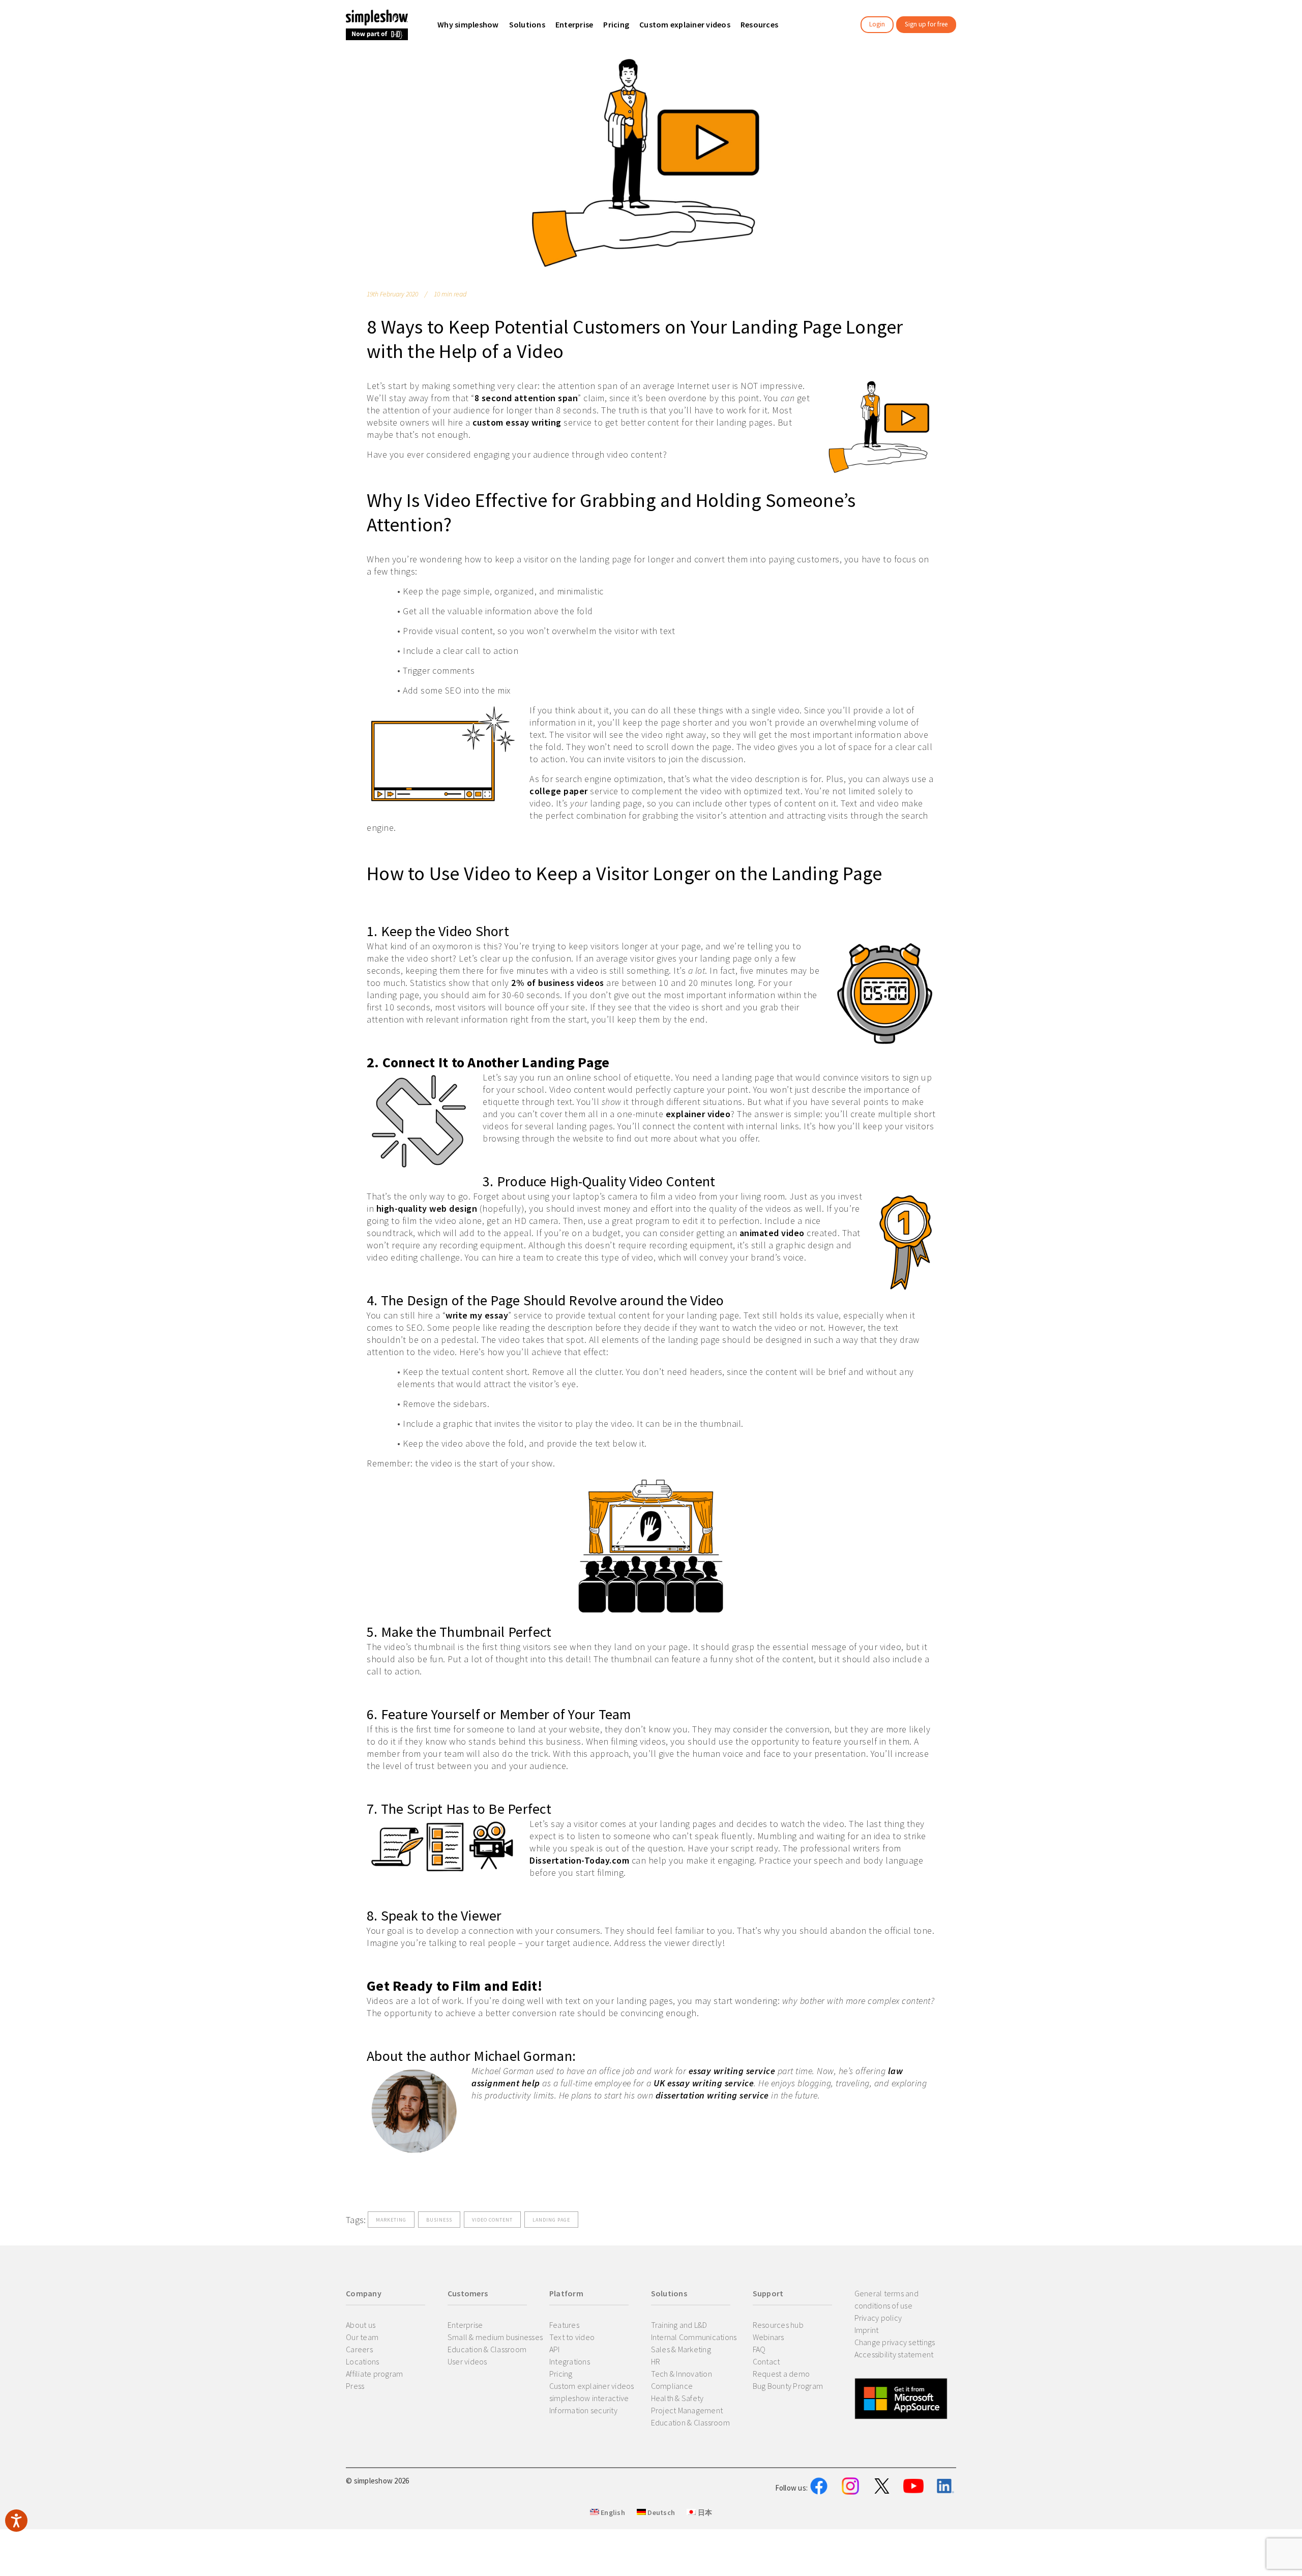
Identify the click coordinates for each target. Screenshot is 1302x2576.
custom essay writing (517, 422)
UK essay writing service (704, 2083)
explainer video (698, 1114)
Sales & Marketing (681, 2349)
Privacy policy (878, 2318)
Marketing (391, 2220)
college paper (559, 791)
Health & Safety (677, 2398)
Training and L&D (679, 2325)
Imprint (867, 2330)
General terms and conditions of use (886, 2299)
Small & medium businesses (495, 2337)
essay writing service (732, 2071)
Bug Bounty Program (788, 2386)
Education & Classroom (487, 2349)
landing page (551, 2220)
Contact (766, 2361)
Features (564, 2325)
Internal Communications (694, 2337)
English (612, 2512)
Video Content (492, 2220)
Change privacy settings (895, 2342)
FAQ (759, 2349)
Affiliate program (374, 2374)
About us (361, 2325)
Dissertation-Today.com (579, 1860)
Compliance (672, 2386)
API (555, 2349)
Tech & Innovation (682, 2374)
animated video (772, 1233)
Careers (359, 2349)
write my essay (477, 1315)
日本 (704, 2512)
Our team (362, 2337)
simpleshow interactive (589, 2398)
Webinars (768, 2337)
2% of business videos (558, 983)
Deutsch (660, 2512)
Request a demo (781, 2374)
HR (656, 2361)
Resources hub (778, 2325)
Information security (583, 2410)
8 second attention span (526, 398)
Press (355, 2386)
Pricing (561, 2374)
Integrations (570, 2361)
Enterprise (465, 2325)
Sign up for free (926, 24)
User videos (467, 2361)
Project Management (687, 2410)
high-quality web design (427, 1208)
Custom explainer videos (592, 2386)
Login (877, 24)
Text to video (572, 2337)
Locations (362, 2361)
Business (439, 2220)
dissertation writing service (712, 2095)
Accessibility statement (894, 2354)
